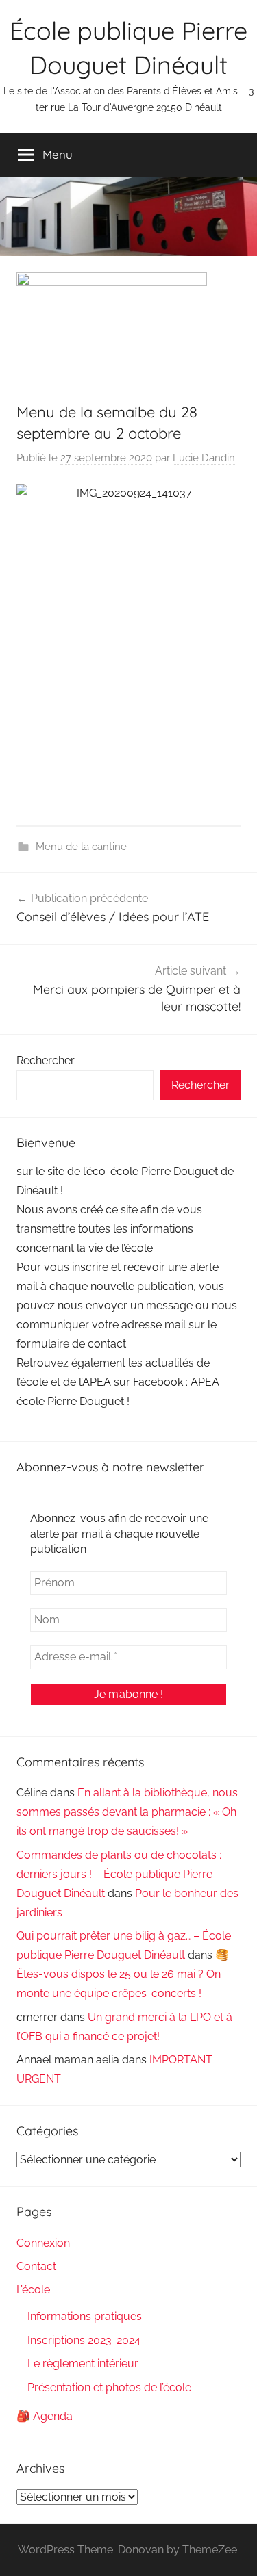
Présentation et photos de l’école (109, 2387)
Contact (36, 2266)
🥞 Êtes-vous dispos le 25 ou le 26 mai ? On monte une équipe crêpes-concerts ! (123, 1974)
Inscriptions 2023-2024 (84, 2340)
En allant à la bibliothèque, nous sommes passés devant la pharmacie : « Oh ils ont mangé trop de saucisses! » (127, 1812)
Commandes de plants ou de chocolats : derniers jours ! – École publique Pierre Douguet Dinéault (119, 1874)
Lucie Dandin (204, 458)
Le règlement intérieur (83, 2364)
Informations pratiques (85, 2316)
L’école (33, 2290)
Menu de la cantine (81, 847)
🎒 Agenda (45, 2416)
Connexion (43, 2243)
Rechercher (46, 1060)
